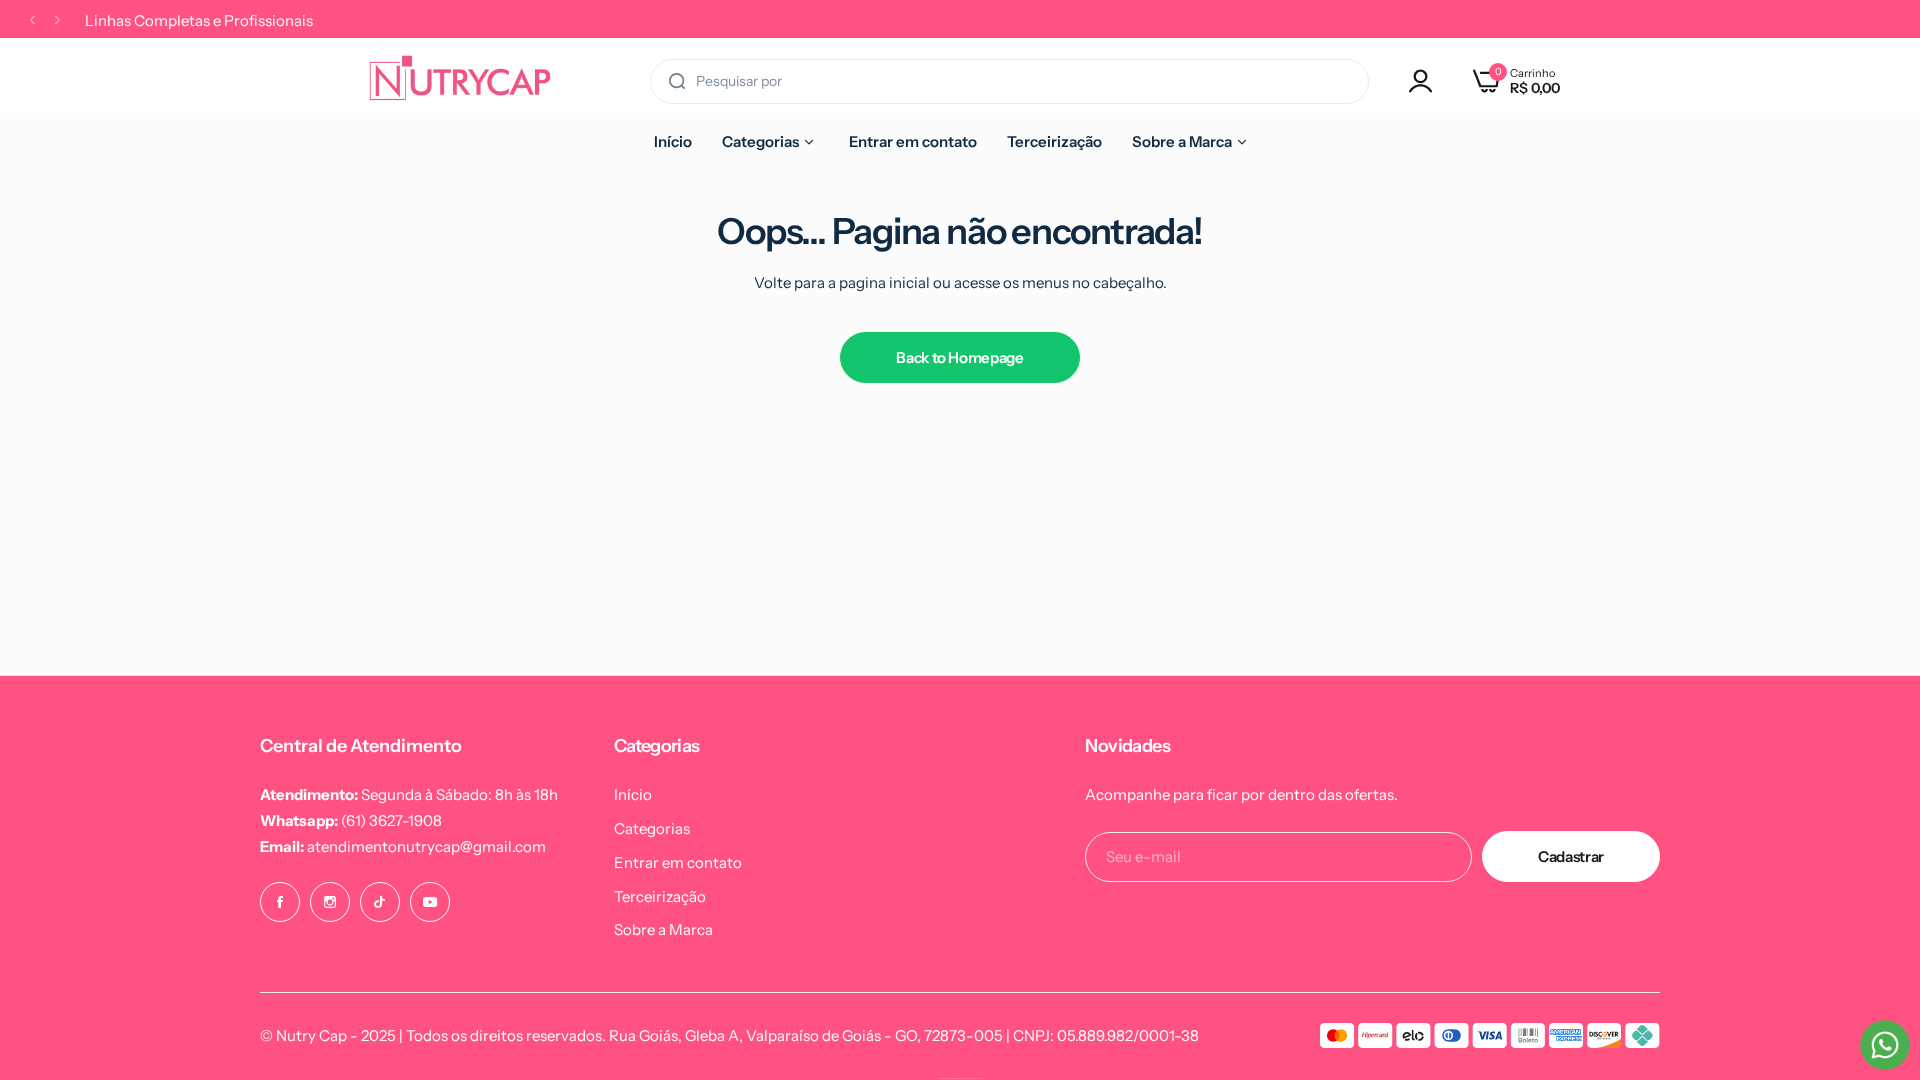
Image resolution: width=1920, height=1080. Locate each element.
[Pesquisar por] (677, 81)
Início (633, 794)
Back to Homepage (959, 357)
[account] (1426, 81)
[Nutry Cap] (460, 81)
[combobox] (1009, 81)
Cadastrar (1571, 856)
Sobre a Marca (663, 929)
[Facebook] (280, 902)
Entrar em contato (678, 862)
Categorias (652, 828)
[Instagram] (330, 902)
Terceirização (660, 896)
